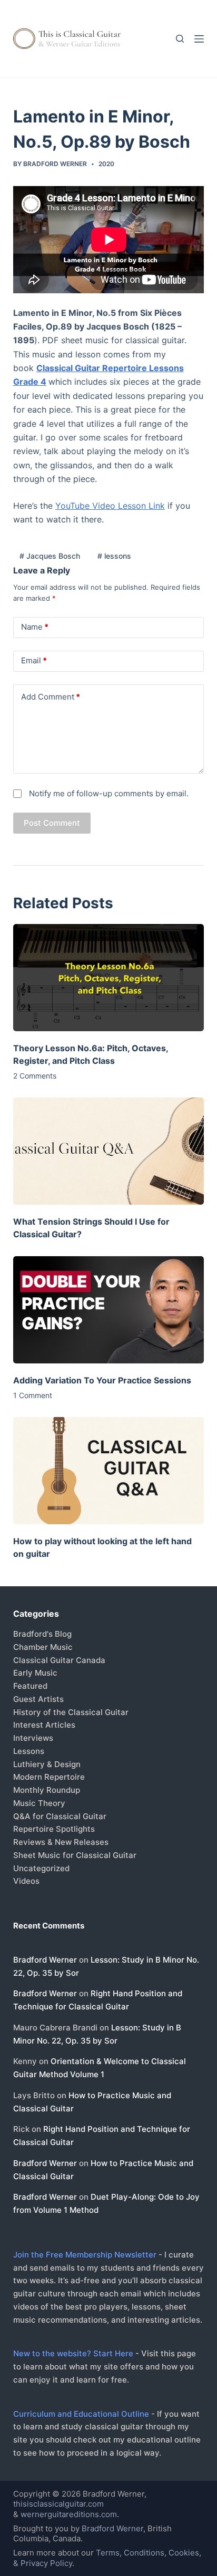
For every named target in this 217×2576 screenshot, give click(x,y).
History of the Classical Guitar (71, 1712)
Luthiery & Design (47, 1764)
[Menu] (199, 39)
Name (35, 627)
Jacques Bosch (50, 556)
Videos (26, 1881)
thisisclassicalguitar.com (58, 2504)
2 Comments (35, 1076)
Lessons (29, 1751)
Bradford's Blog (42, 1634)
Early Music (35, 1673)
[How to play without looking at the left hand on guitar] (109, 1471)
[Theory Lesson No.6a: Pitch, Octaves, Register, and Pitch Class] (109, 978)
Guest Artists (38, 1699)
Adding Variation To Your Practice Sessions (102, 1380)
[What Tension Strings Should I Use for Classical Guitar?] (109, 1151)
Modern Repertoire (49, 1777)
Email (34, 660)
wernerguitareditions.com (69, 2514)
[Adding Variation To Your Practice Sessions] (109, 1310)
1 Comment (33, 1395)
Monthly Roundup (47, 1790)
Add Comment (51, 697)
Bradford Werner (45, 1960)
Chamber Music (43, 1647)
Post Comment (52, 823)
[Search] (180, 39)
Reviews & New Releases (61, 1842)
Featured (30, 1686)
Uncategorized (41, 1868)
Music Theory (39, 1803)
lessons (114, 556)
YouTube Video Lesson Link (110, 506)
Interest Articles (44, 1725)
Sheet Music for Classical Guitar (75, 1855)
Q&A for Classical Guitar (60, 1816)
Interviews (33, 1738)
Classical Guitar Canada (59, 1660)
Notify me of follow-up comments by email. (109, 793)
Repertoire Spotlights (54, 1829)
